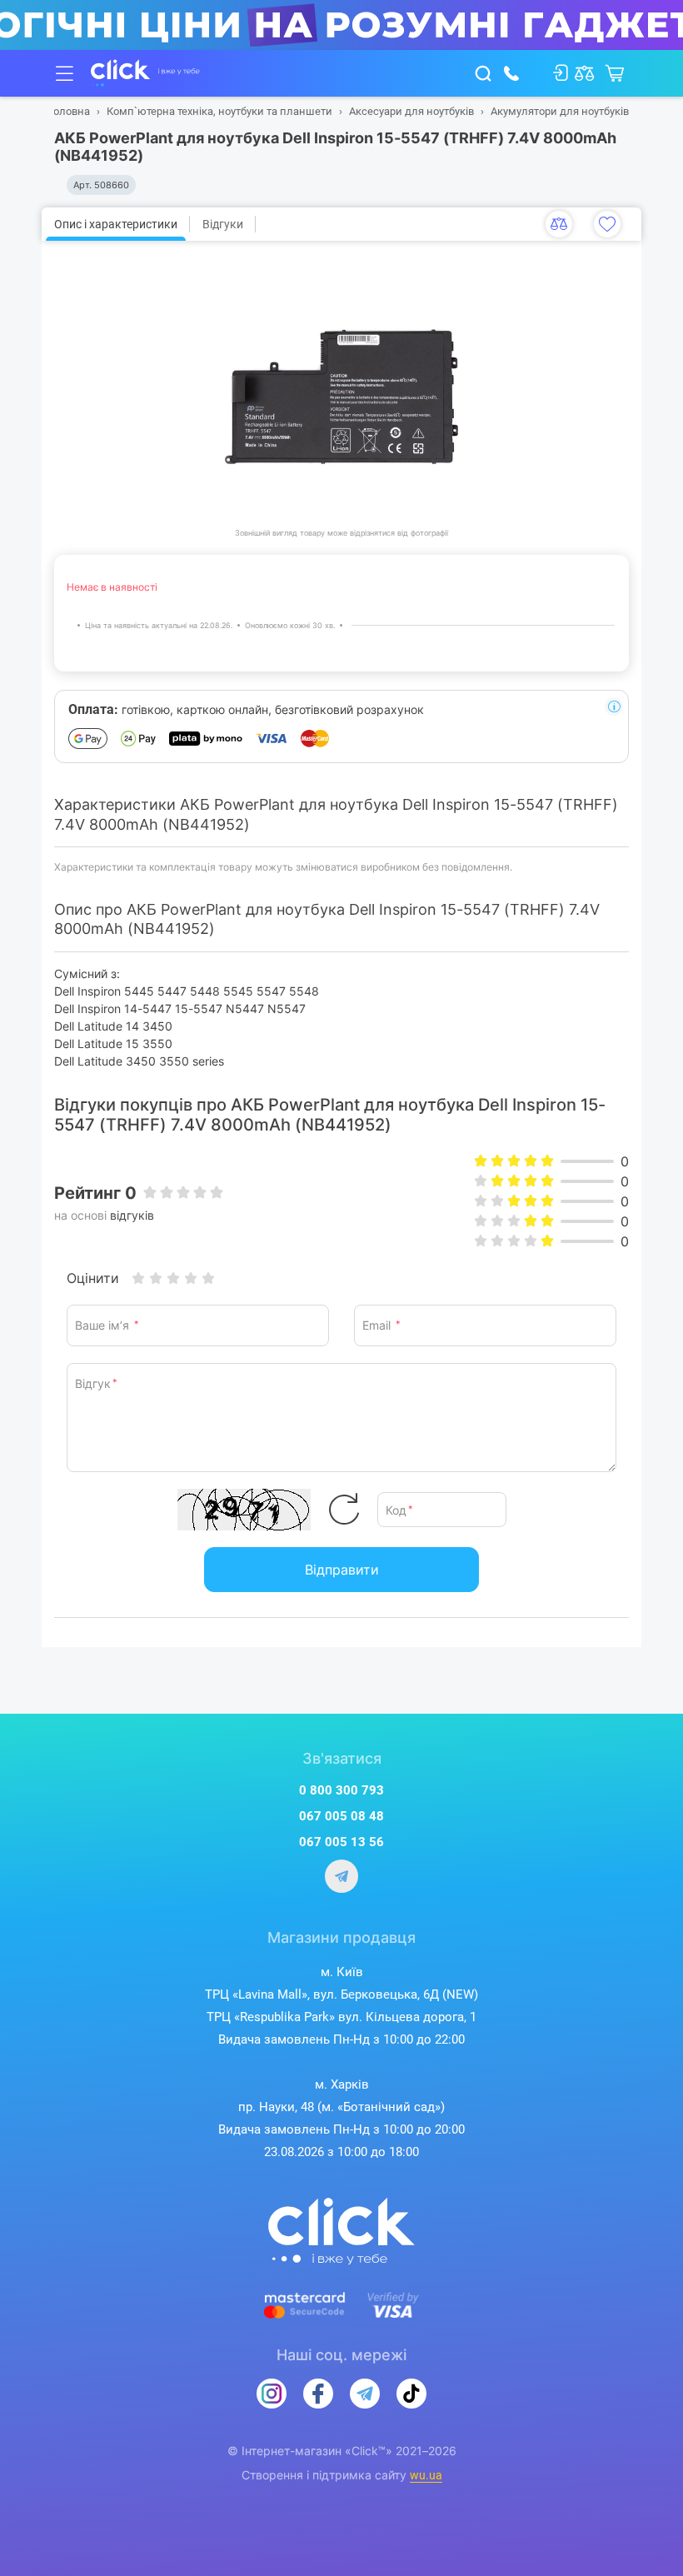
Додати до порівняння (559, 224)
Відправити (342, 1570)
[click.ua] (145, 73)
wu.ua (426, 2475)
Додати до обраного (607, 224)
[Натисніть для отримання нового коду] (344, 1510)
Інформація (614, 706)
